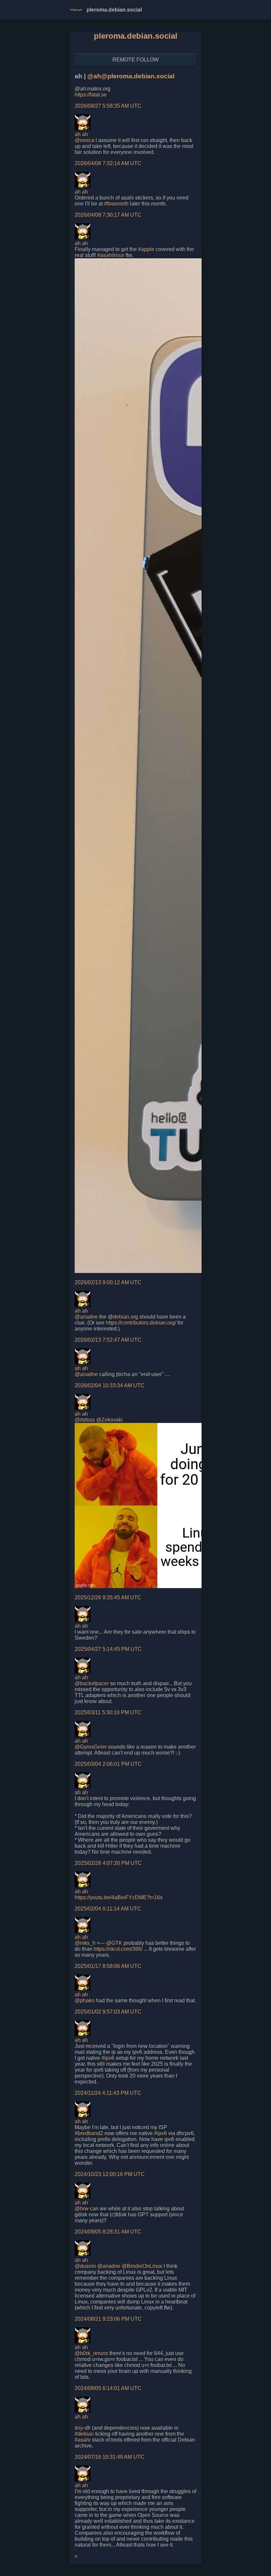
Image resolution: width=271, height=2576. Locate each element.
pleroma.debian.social (136, 36)
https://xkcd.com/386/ (118, 1949)
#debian (84, 2434)
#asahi (83, 2440)
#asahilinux (111, 255)
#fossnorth (116, 204)
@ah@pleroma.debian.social (131, 76)
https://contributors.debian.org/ (141, 1323)
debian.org (126, 1317)
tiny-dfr (83, 2428)
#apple (146, 249)
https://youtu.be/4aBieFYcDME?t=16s (119, 1897)
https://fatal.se (91, 95)
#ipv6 (108, 2058)
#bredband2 (89, 2133)
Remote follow (135, 60)
